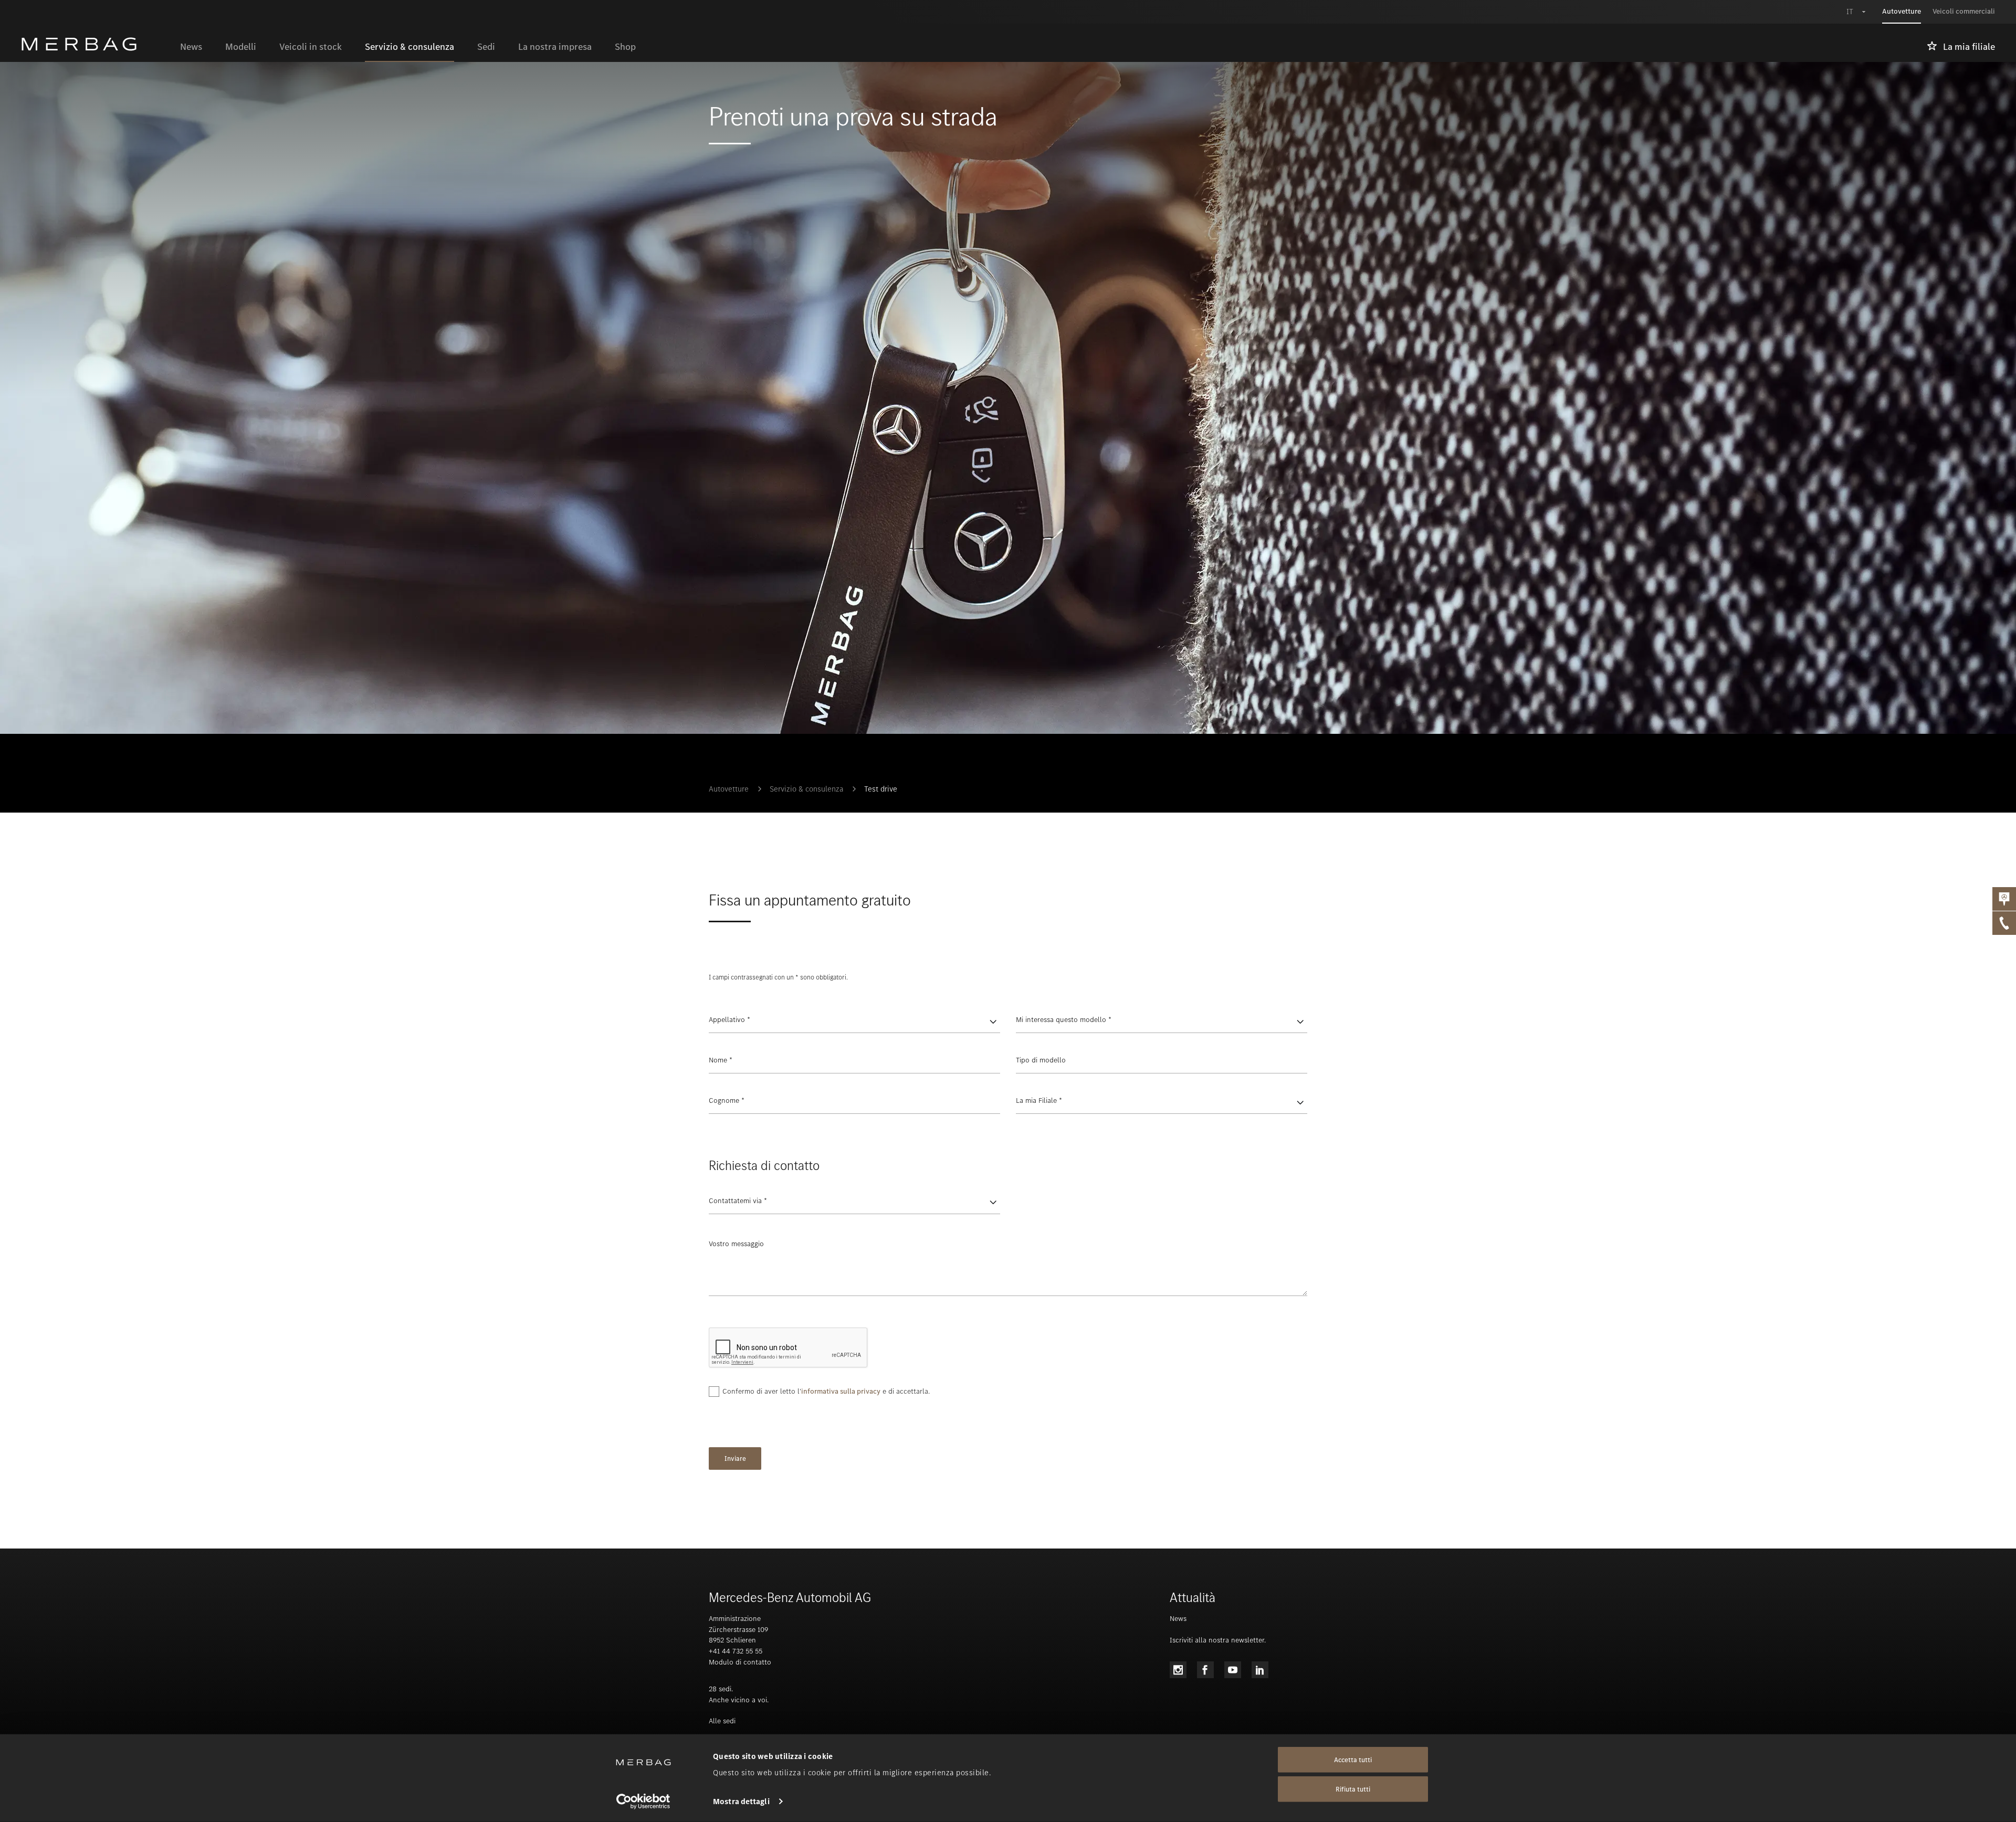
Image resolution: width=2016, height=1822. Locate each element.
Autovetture (729, 789)
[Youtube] (1233, 1670)
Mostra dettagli (741, 1802)
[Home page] (95, 44)
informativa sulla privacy (841, 1391)
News (1178, 1619)
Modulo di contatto (740, 1662)
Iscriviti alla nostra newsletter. (1218, 1640)
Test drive (881, 789)
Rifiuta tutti (1353, 1789)
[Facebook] (1205, 1670)
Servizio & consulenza (806, 789)
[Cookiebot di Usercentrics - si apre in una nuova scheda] (643, 1802)
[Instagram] (1178, 1670)
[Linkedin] (1260, 1670)
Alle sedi (722, 1721)
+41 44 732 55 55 (736, 1651)
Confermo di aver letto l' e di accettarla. (826, 1391)
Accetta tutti (1353, 1760)
